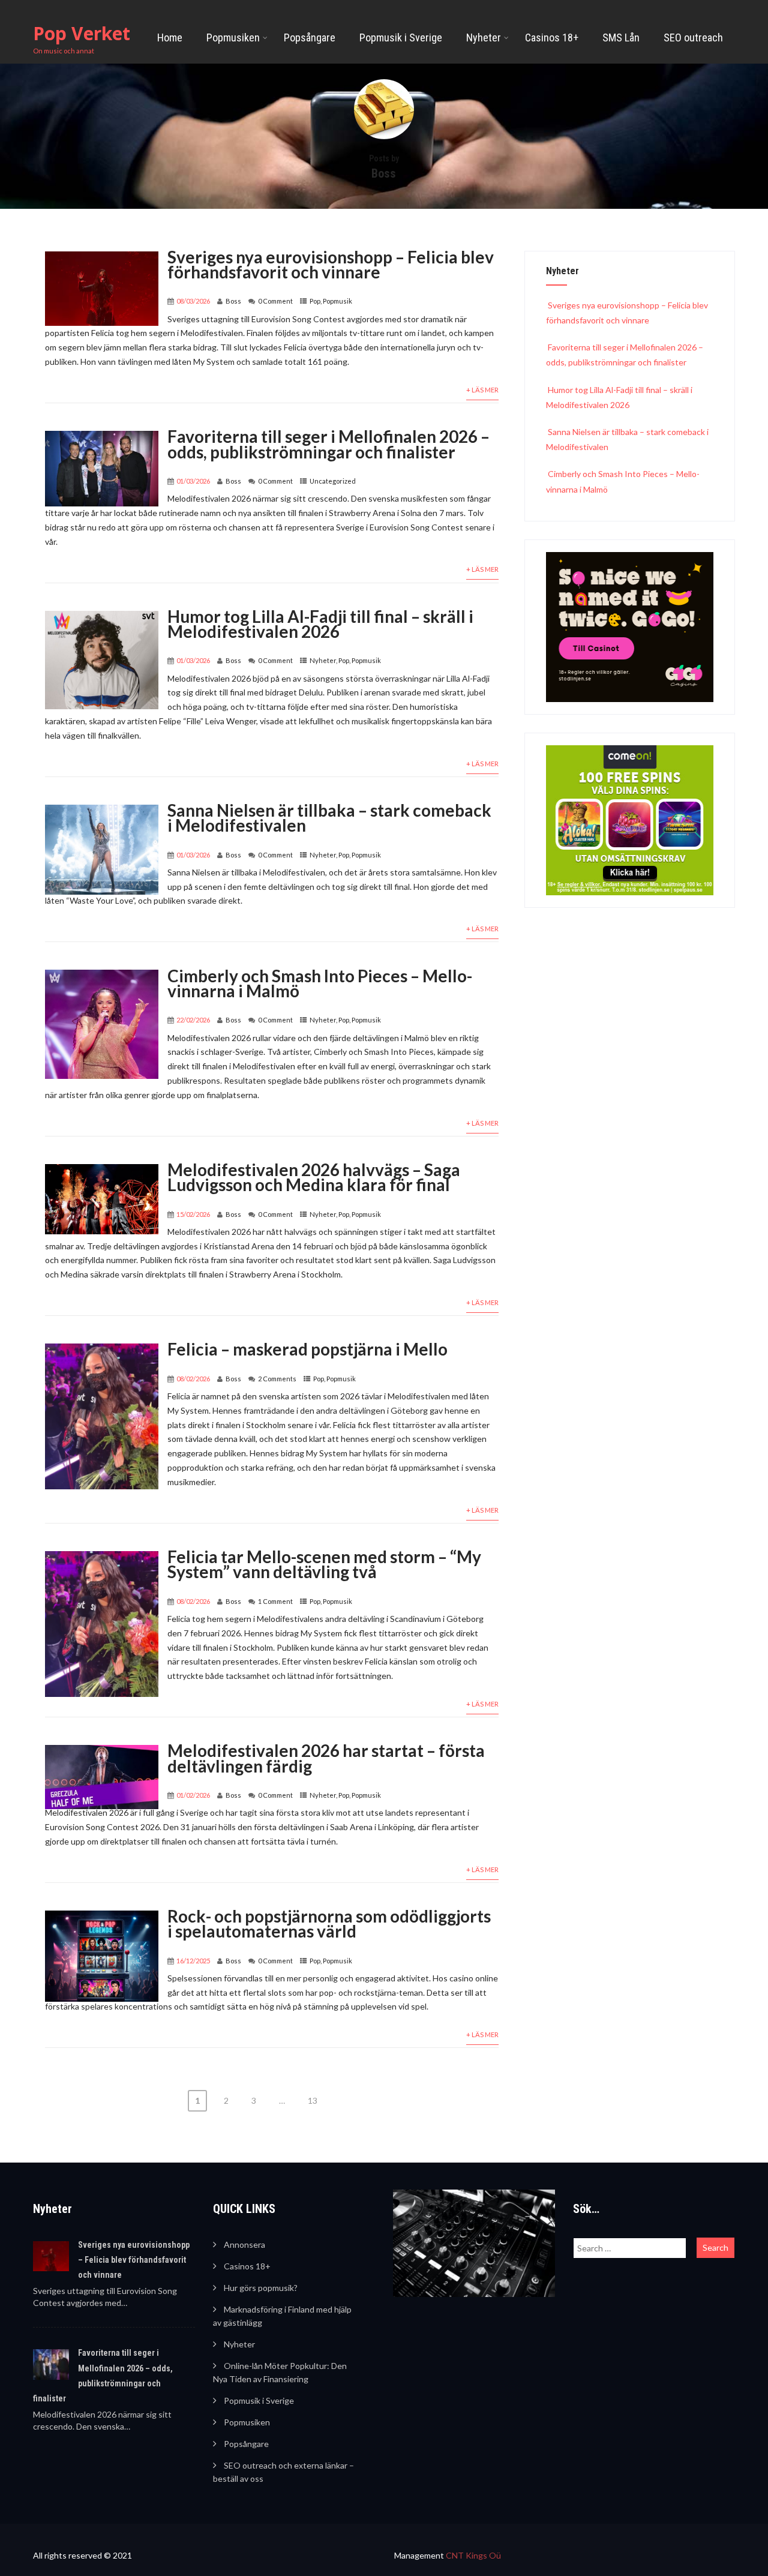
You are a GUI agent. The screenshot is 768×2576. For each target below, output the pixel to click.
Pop (315, 301)
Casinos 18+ (552, 38)
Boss (233, 301)
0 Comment (275, 301)
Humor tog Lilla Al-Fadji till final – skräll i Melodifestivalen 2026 (320, 624)
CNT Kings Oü (473, 2555)
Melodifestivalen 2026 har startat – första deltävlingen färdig (326, 1758)
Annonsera (244, 2244)
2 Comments (277, 1379)
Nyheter (484, 38)
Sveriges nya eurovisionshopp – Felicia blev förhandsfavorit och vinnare (331, 264)
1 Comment (275, 1601)
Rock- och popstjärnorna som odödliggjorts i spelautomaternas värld (329, 1923)
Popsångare (310, 38)
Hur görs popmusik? (261, 2288)
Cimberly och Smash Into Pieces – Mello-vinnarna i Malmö (320, 983)
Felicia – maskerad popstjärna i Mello (307, 1349)
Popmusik (337, 301)
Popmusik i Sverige (401, 38)
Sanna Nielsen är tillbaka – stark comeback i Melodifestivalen (329, 818)
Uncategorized (333, 481)
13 (313, 2100)
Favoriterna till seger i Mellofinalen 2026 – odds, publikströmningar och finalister (328, 444)
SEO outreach (693, 38)
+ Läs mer (482, 390)
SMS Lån (621, 38)
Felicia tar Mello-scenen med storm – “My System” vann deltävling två (324, 1564)
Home (170, 38)
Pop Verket (82, 33)
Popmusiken (233, 38)
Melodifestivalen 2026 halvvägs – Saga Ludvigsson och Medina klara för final (314, 1177)
